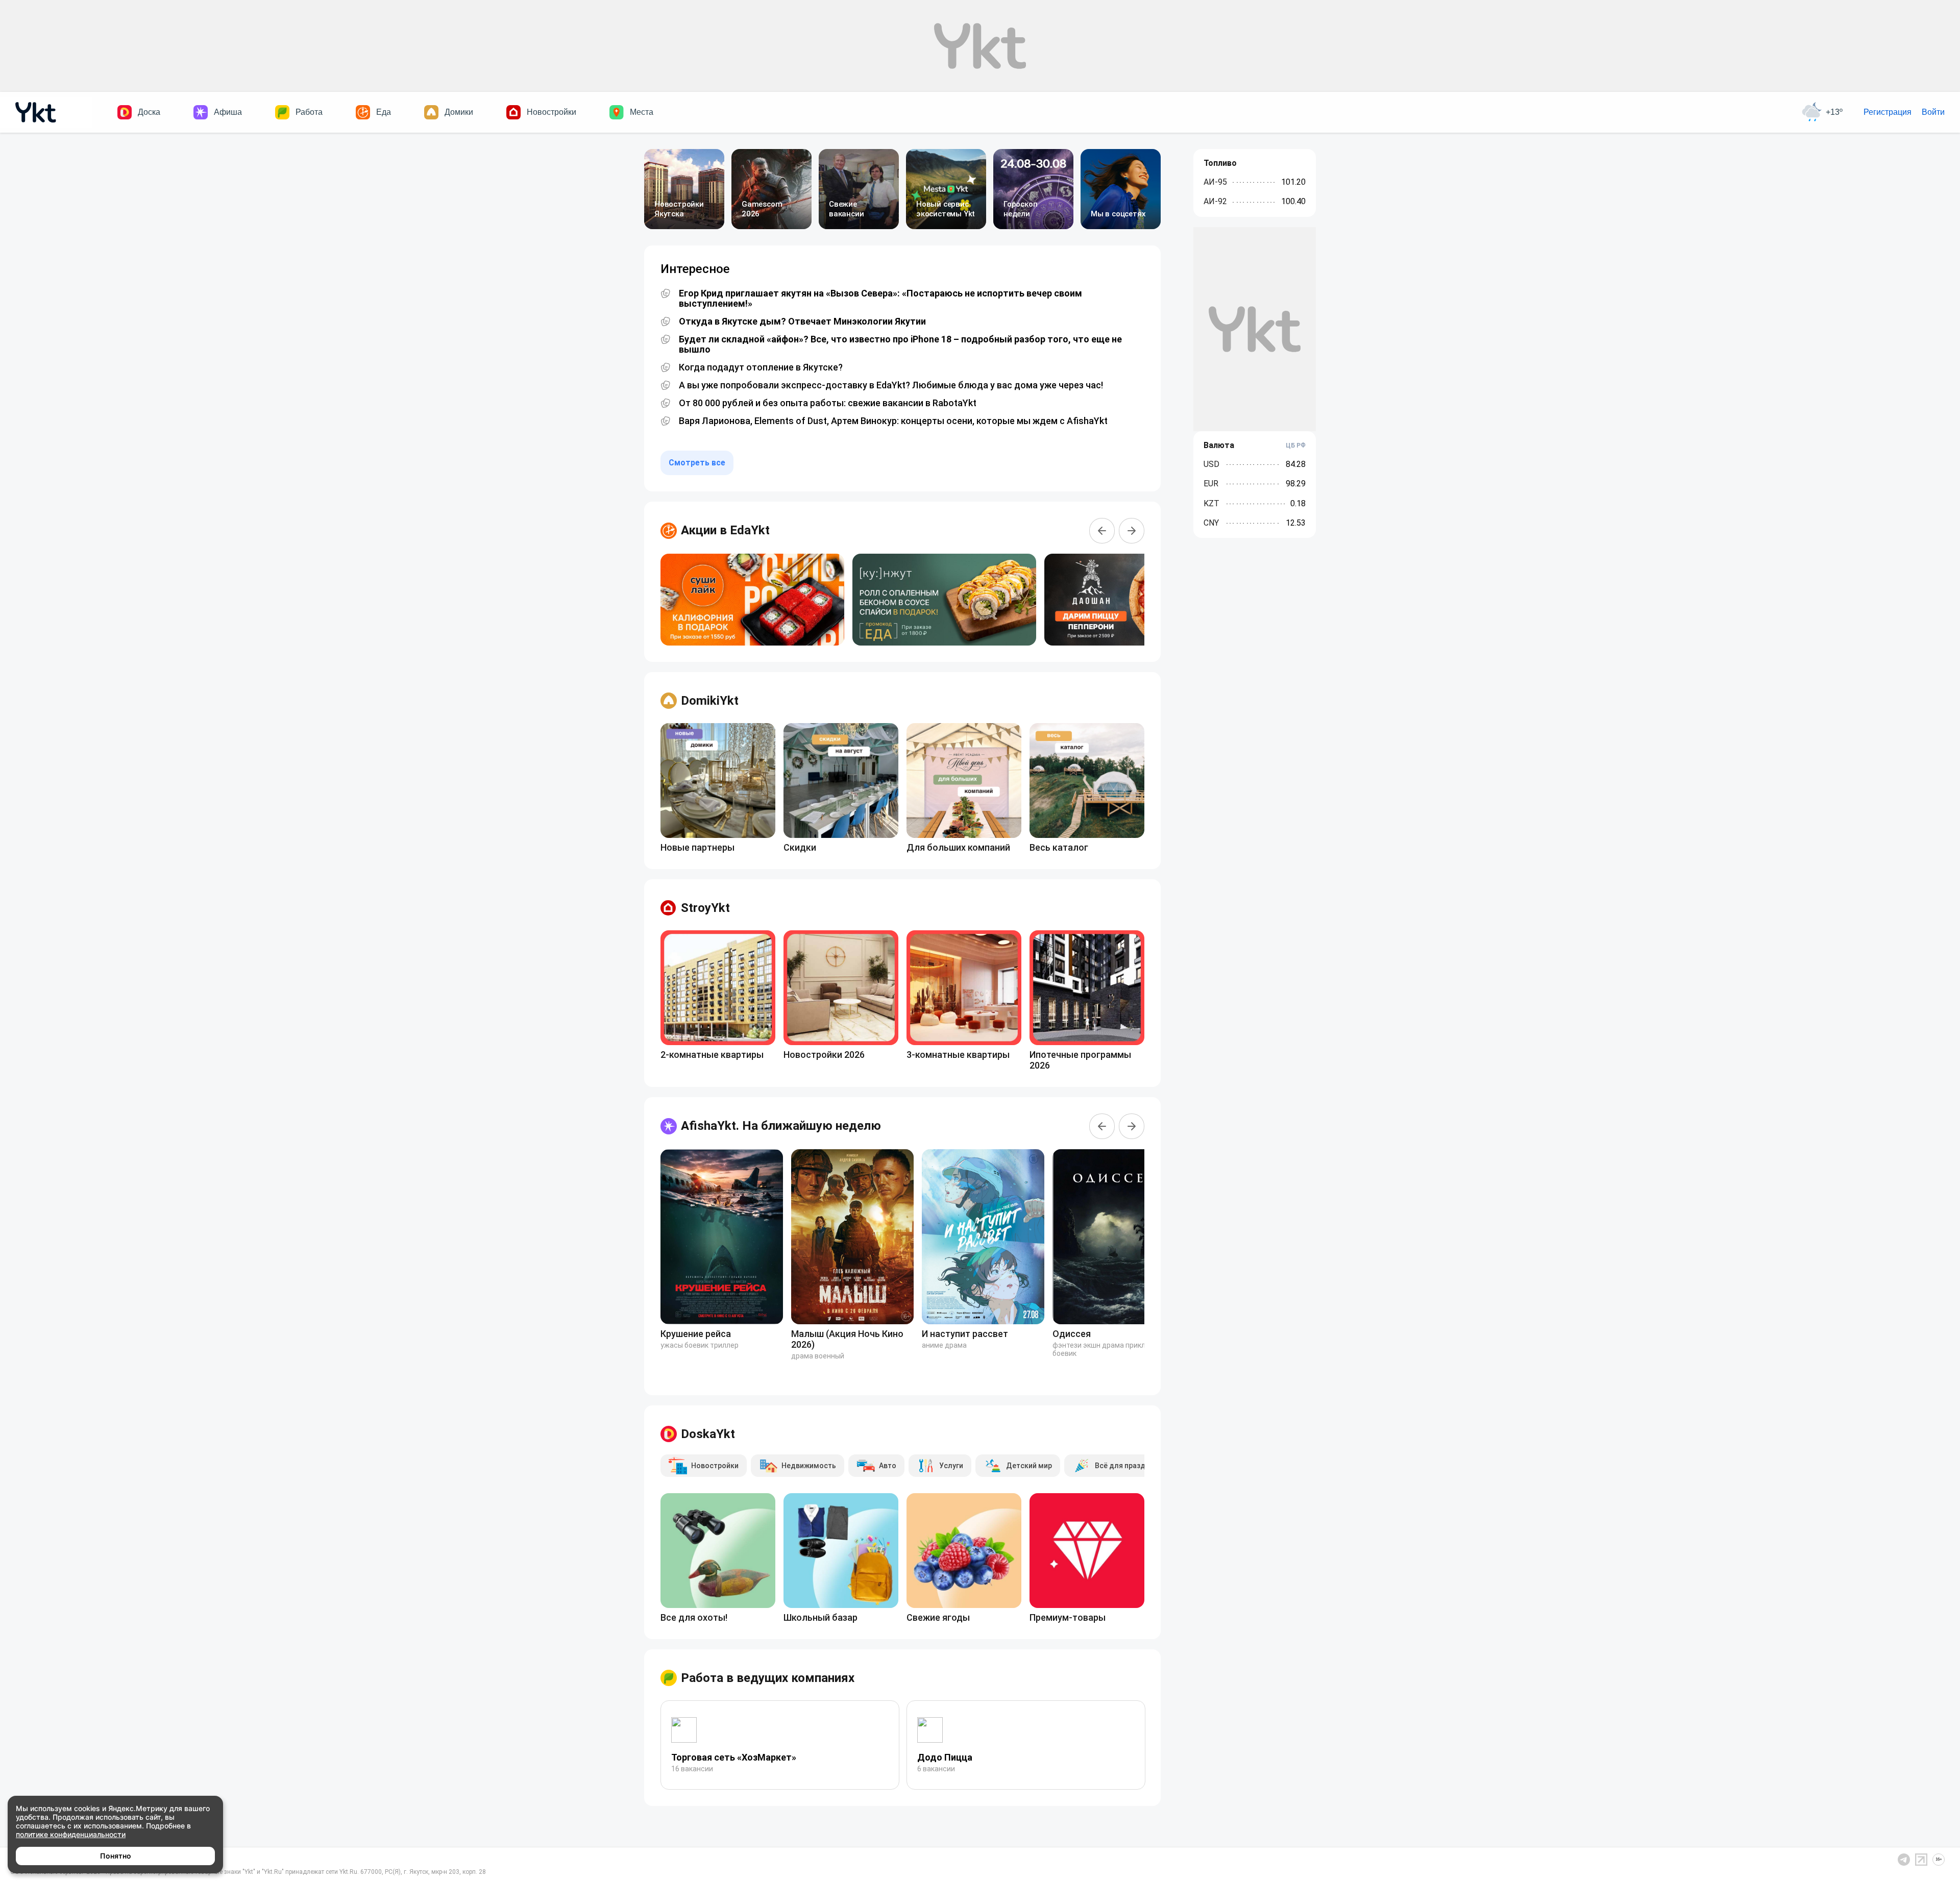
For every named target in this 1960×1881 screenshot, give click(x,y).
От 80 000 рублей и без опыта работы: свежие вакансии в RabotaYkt (828, 403)
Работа (309, 112)
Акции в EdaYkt (725, 530)
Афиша (228, 112)
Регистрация (1888, 112)
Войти (1933, 112)
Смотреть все (697, 463)
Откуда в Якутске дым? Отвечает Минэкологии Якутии (802, 321)
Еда (384, 112)
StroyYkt (705, 908)
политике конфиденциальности (71, 1834)
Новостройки (552, 112)
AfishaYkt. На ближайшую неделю (781, 1126)
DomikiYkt (710, 701)
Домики (459, 112)
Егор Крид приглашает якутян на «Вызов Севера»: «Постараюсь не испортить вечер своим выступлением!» (880, 299)
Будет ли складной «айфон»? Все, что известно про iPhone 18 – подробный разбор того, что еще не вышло (900, 344)
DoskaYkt (708, 1434)
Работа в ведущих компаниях (768, 1678)
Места (642, 112)
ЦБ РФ (1296, 445)
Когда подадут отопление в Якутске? (761, 367)
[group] (752, 600)
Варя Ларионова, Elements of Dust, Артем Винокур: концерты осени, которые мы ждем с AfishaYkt (893, 421)
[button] (1102, 531)
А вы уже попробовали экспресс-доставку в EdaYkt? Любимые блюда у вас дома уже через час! (891, 385)
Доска (149, 112)
